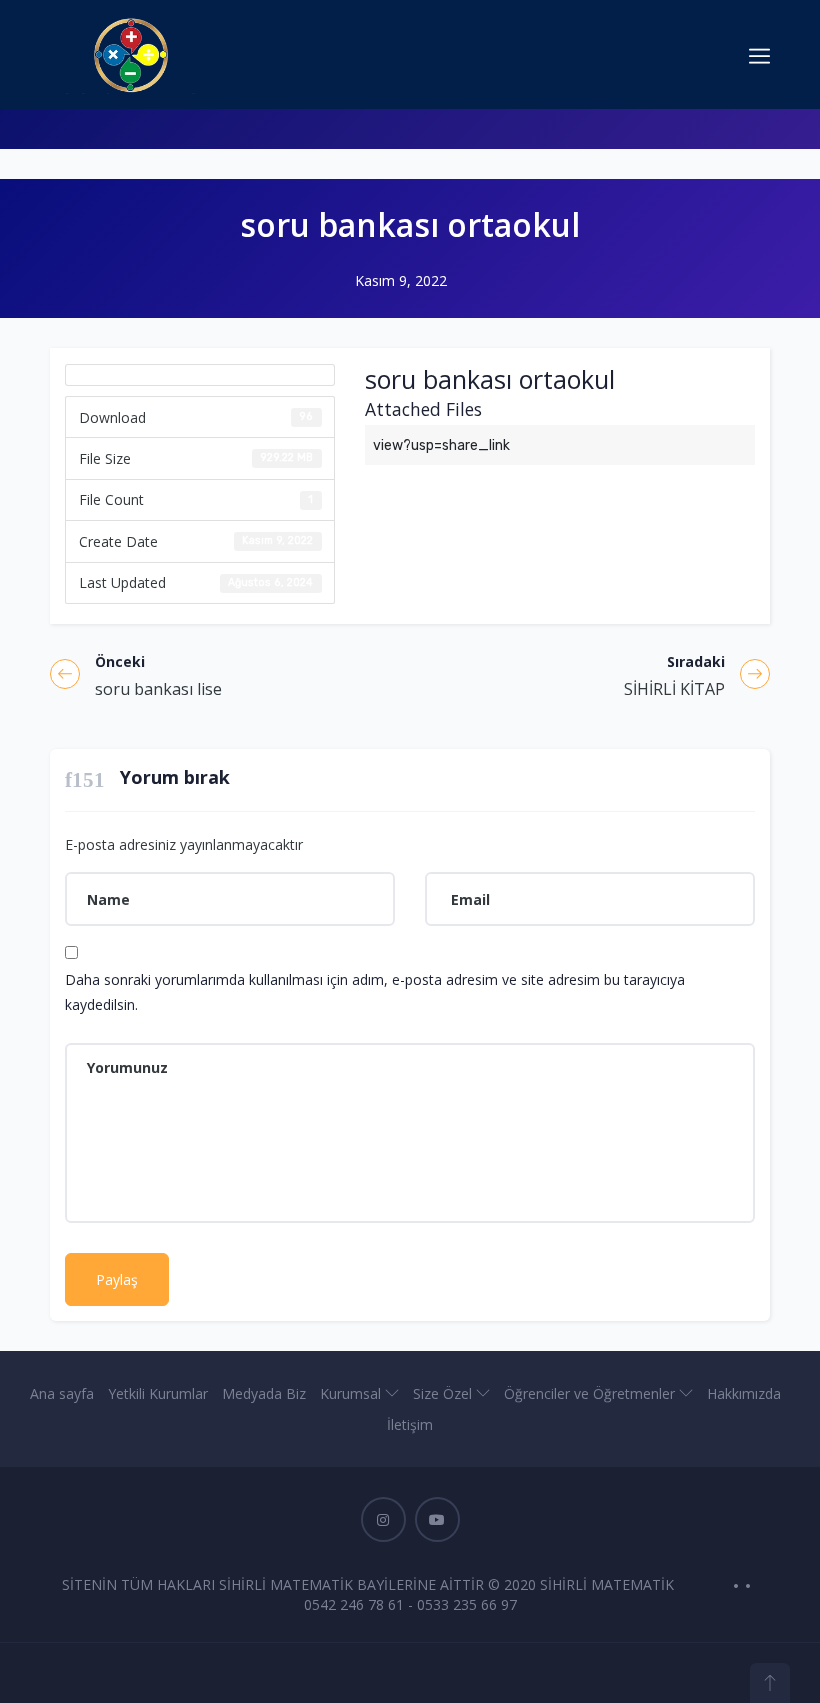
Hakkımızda (744, 1393)
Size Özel (444, 1393)
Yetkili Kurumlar (158, 1393)
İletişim (410, 1424)
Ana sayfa (62, 1393)
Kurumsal (352, 1393)
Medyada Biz (264, 1393)
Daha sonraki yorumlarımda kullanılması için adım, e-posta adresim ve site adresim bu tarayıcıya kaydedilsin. (375, 992)
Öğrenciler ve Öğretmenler (591, 1393)
